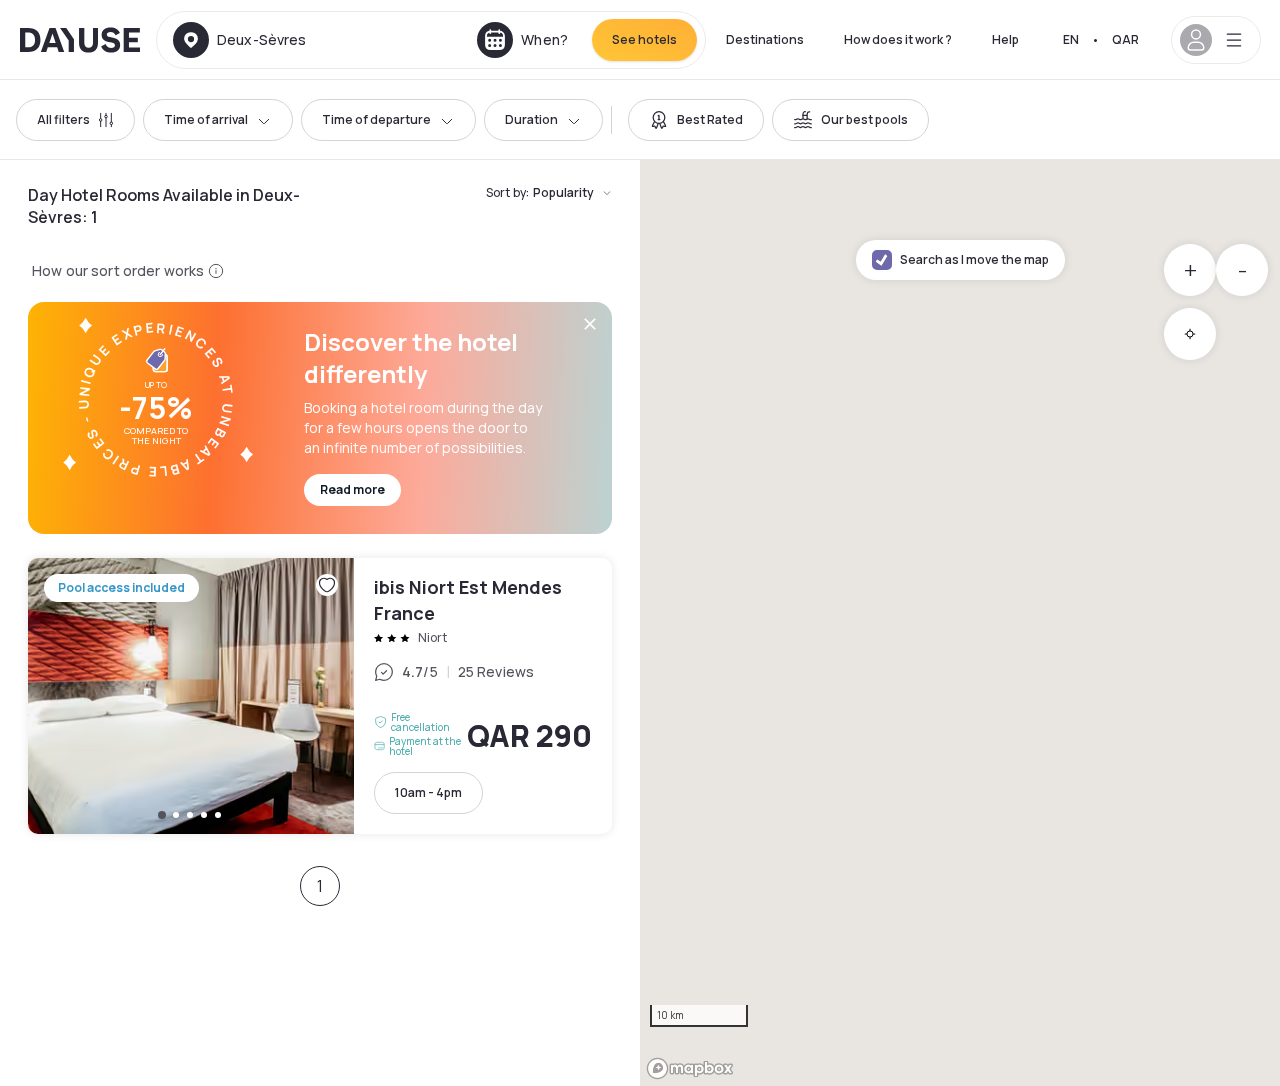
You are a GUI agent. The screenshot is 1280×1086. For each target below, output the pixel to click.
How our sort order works (118, 270)
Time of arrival (206, 119)
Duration (531, 119)
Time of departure (376, 119)
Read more (352, 489)
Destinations (765, 39)
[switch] (696, 120)
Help (1005, 39)
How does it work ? (898, 39)
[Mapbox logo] (690, 1068)
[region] (960, 623)
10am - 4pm (428, 792)
